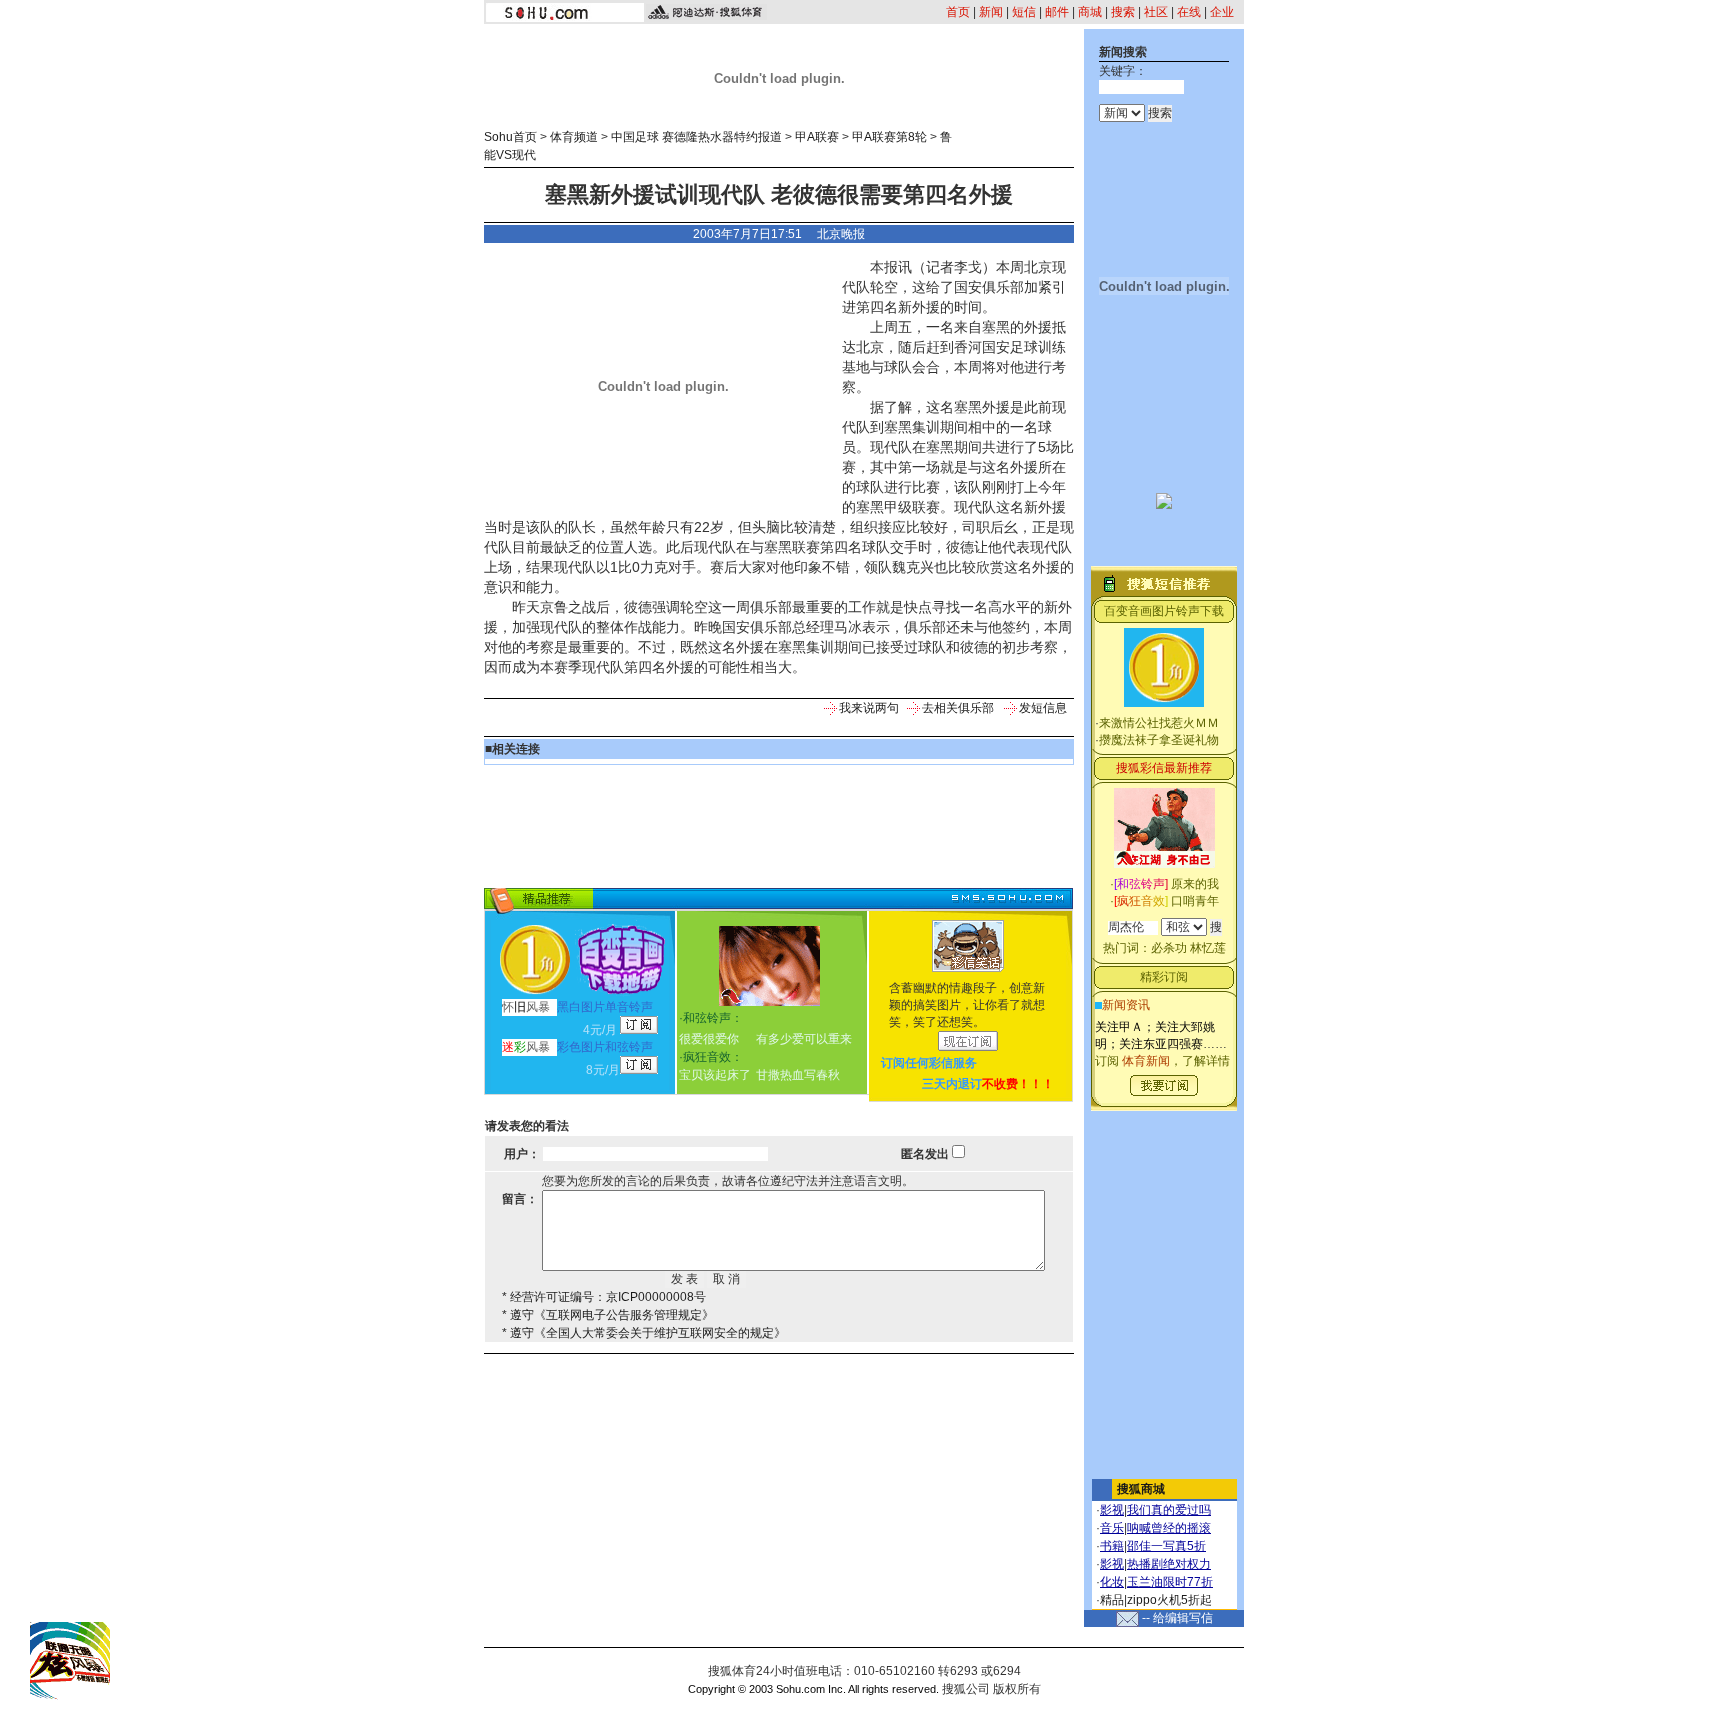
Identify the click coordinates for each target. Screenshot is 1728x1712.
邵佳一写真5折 (1166, 1546)
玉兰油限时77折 (1170, 1582)
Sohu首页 (510, 137)
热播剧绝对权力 (1169, 1564)
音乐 (1112, 1528)
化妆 (1112, 1582)
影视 (1112, 1510)
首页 (958, 12)
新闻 (991, 12)
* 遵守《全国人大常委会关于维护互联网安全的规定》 (644, 1333)
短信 (1024, 12)
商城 (1090, 12)
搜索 (1123, 12)
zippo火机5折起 (1169, 1600)
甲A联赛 (817, 137)
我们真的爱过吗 (1169, 1510)
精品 (1112, 1600)
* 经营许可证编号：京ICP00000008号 (604, 1297)
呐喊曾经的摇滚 (1169, 1528)
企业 (1222, 12)
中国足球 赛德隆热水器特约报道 (696, 137)
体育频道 (574, 137)
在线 (1189, 12)
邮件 (1057, 12)
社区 (1156, 12)
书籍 (1112, 1546)
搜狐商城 (1141, 1489)
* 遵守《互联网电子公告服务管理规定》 (608, 1315)
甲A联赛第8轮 (889, 137)
